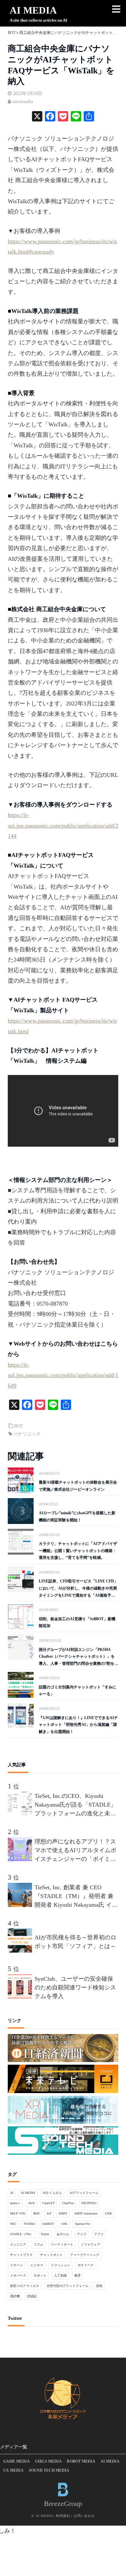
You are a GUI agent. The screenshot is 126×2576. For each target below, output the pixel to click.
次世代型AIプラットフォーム (68, 2286)
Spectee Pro (83, 2224)
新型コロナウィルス (25, 2286)
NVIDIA (29, 2224)
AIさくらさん (52, 2193)
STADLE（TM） (22, 2234)
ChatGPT (48, 2203)
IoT (49, 2213)
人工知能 (60, 2275)
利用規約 (63, 2516)
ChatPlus (68, 2203)
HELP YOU (18, 2213)
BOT (19, 1426)
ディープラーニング (85, 2255)
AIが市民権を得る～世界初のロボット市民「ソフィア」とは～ (75, 1942)
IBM (36, 2213)
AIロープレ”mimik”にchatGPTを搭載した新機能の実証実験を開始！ (77, 1517)
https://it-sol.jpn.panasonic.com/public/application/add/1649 (63, 1375)
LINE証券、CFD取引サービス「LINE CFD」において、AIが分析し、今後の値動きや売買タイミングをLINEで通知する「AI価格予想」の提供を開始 (78, 1589)
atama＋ (15, 2203)
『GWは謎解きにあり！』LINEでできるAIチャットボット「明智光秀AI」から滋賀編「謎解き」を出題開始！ (78, 1725)
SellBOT (48, 2224)
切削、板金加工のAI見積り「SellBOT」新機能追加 (77, 1622)
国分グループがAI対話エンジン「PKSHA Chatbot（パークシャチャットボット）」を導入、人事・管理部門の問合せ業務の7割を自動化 (79, 1657)
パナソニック (27, 1434)
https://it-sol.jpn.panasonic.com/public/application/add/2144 (63, 825)
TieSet (45, 2234)
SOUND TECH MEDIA (49, 2470)
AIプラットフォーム (84, 2193)
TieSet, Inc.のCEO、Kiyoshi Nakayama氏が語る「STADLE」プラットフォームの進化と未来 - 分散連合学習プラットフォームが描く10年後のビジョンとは (75, 1805)
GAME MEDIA (16, 2461)
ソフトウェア (90, 2244)
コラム (38, 2244)
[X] (37, 117)
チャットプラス (21, 2255)
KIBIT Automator (86, 2213)
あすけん (63, 2234)
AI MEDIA (33, 10)
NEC (13, 2224)
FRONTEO (89, 2203)
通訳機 (15, 2296)
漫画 (99, 2286)
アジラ (82, 2234)
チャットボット (51, 2255)
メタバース (18, 2275)
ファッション (60, 2265)
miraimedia (23, 102)
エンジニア (18, 2244)
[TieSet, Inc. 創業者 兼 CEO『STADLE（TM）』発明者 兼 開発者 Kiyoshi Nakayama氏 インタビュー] (21, 1905)
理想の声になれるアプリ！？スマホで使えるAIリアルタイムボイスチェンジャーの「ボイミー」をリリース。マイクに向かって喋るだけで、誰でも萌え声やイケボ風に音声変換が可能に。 (75, 1851)
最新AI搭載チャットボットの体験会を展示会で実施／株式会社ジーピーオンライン (78, 1486)
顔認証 (32, 2296)
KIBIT (63, 2213)
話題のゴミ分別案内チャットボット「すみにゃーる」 (78, 1691)
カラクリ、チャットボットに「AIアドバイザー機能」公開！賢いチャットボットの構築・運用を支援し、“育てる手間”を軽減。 (78, 1551)
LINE (109, 2213)
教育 (78, 2275)
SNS (64, 2224)
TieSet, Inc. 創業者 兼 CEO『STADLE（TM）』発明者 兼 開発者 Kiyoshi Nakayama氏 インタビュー (76, 1897)
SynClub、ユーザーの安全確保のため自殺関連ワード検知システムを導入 (75, 1987)
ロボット (40, 2275)
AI (12, 2193)
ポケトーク (86, 2265)
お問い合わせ (84, 2516)
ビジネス (37, 2265)
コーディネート (62, 2244)
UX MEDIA (13, 2470)
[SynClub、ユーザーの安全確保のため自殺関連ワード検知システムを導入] (21, 1997)
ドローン (16, 2265)
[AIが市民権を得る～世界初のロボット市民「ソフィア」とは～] (21, 1951)
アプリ (99, 2234)
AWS (31, 2203)
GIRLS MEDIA (48, 2461)
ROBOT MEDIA (81, 2461)
